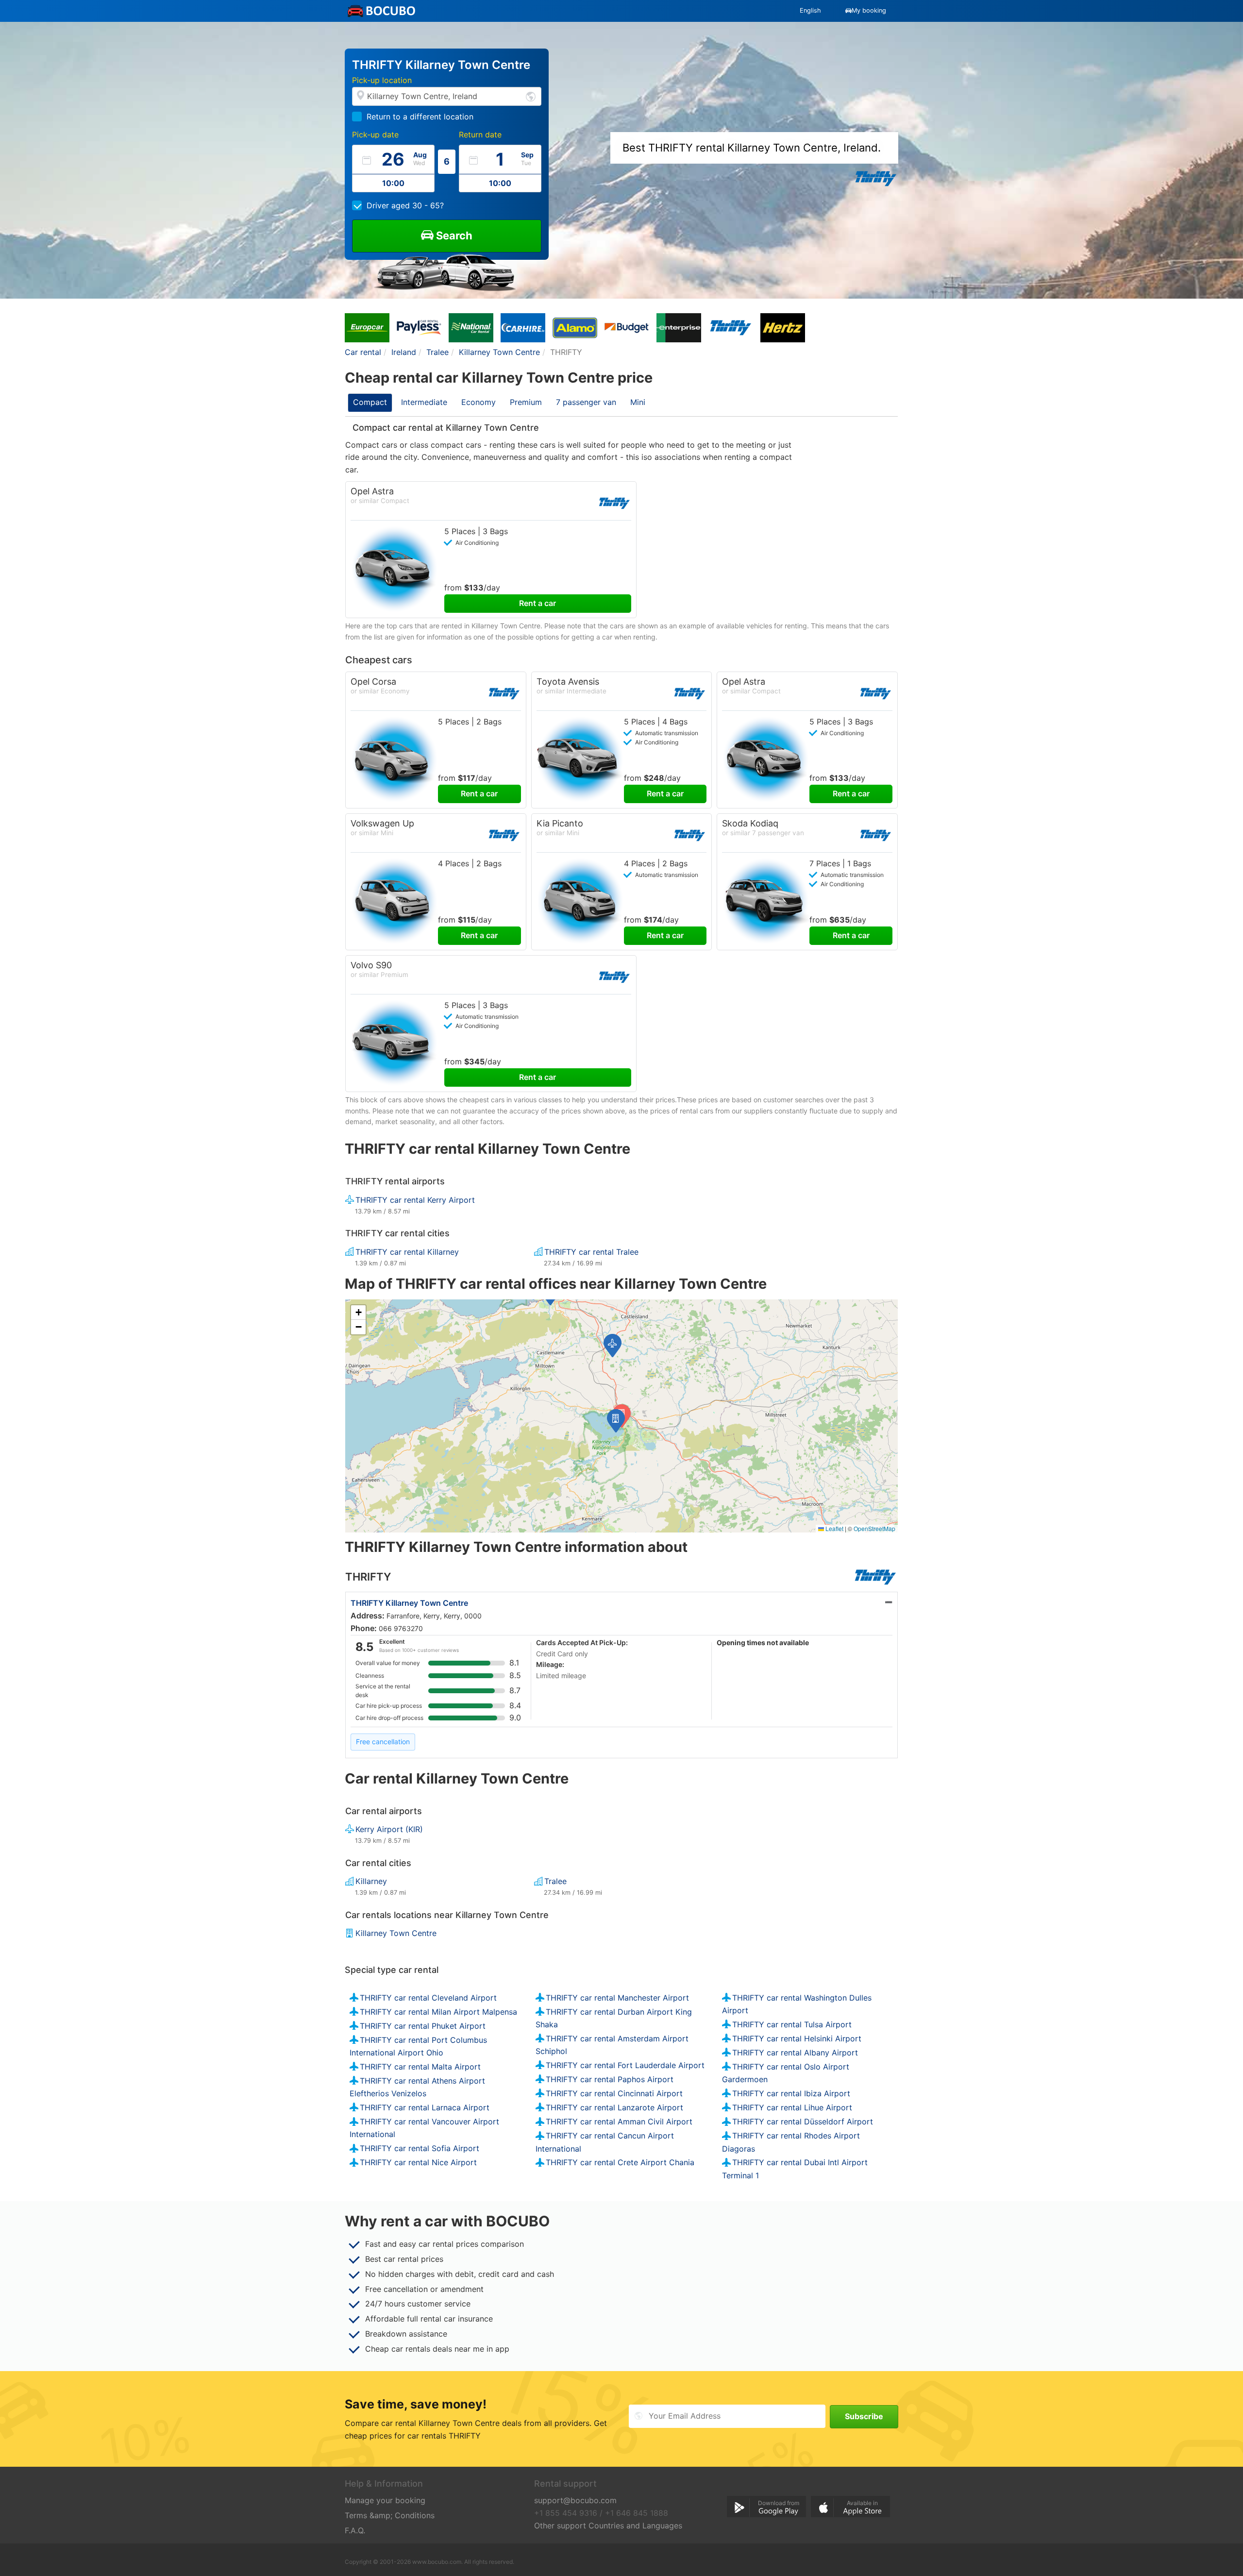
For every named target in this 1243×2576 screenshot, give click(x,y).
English (810, 10)
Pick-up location (382, 80)
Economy (479, 402)
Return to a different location (420, 117)
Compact (370, 402)
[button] (616, 1421)
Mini (638, 402)
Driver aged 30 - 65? (405, 205)
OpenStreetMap (874, 1528)
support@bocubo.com (575, 2500)
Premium (526, 402)
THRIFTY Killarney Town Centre (409, 1603)
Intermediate (424, 402)
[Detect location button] (531, 96)
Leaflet (834, 1528)
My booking (869, 10)
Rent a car (538, 603)
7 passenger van (586, 402)
